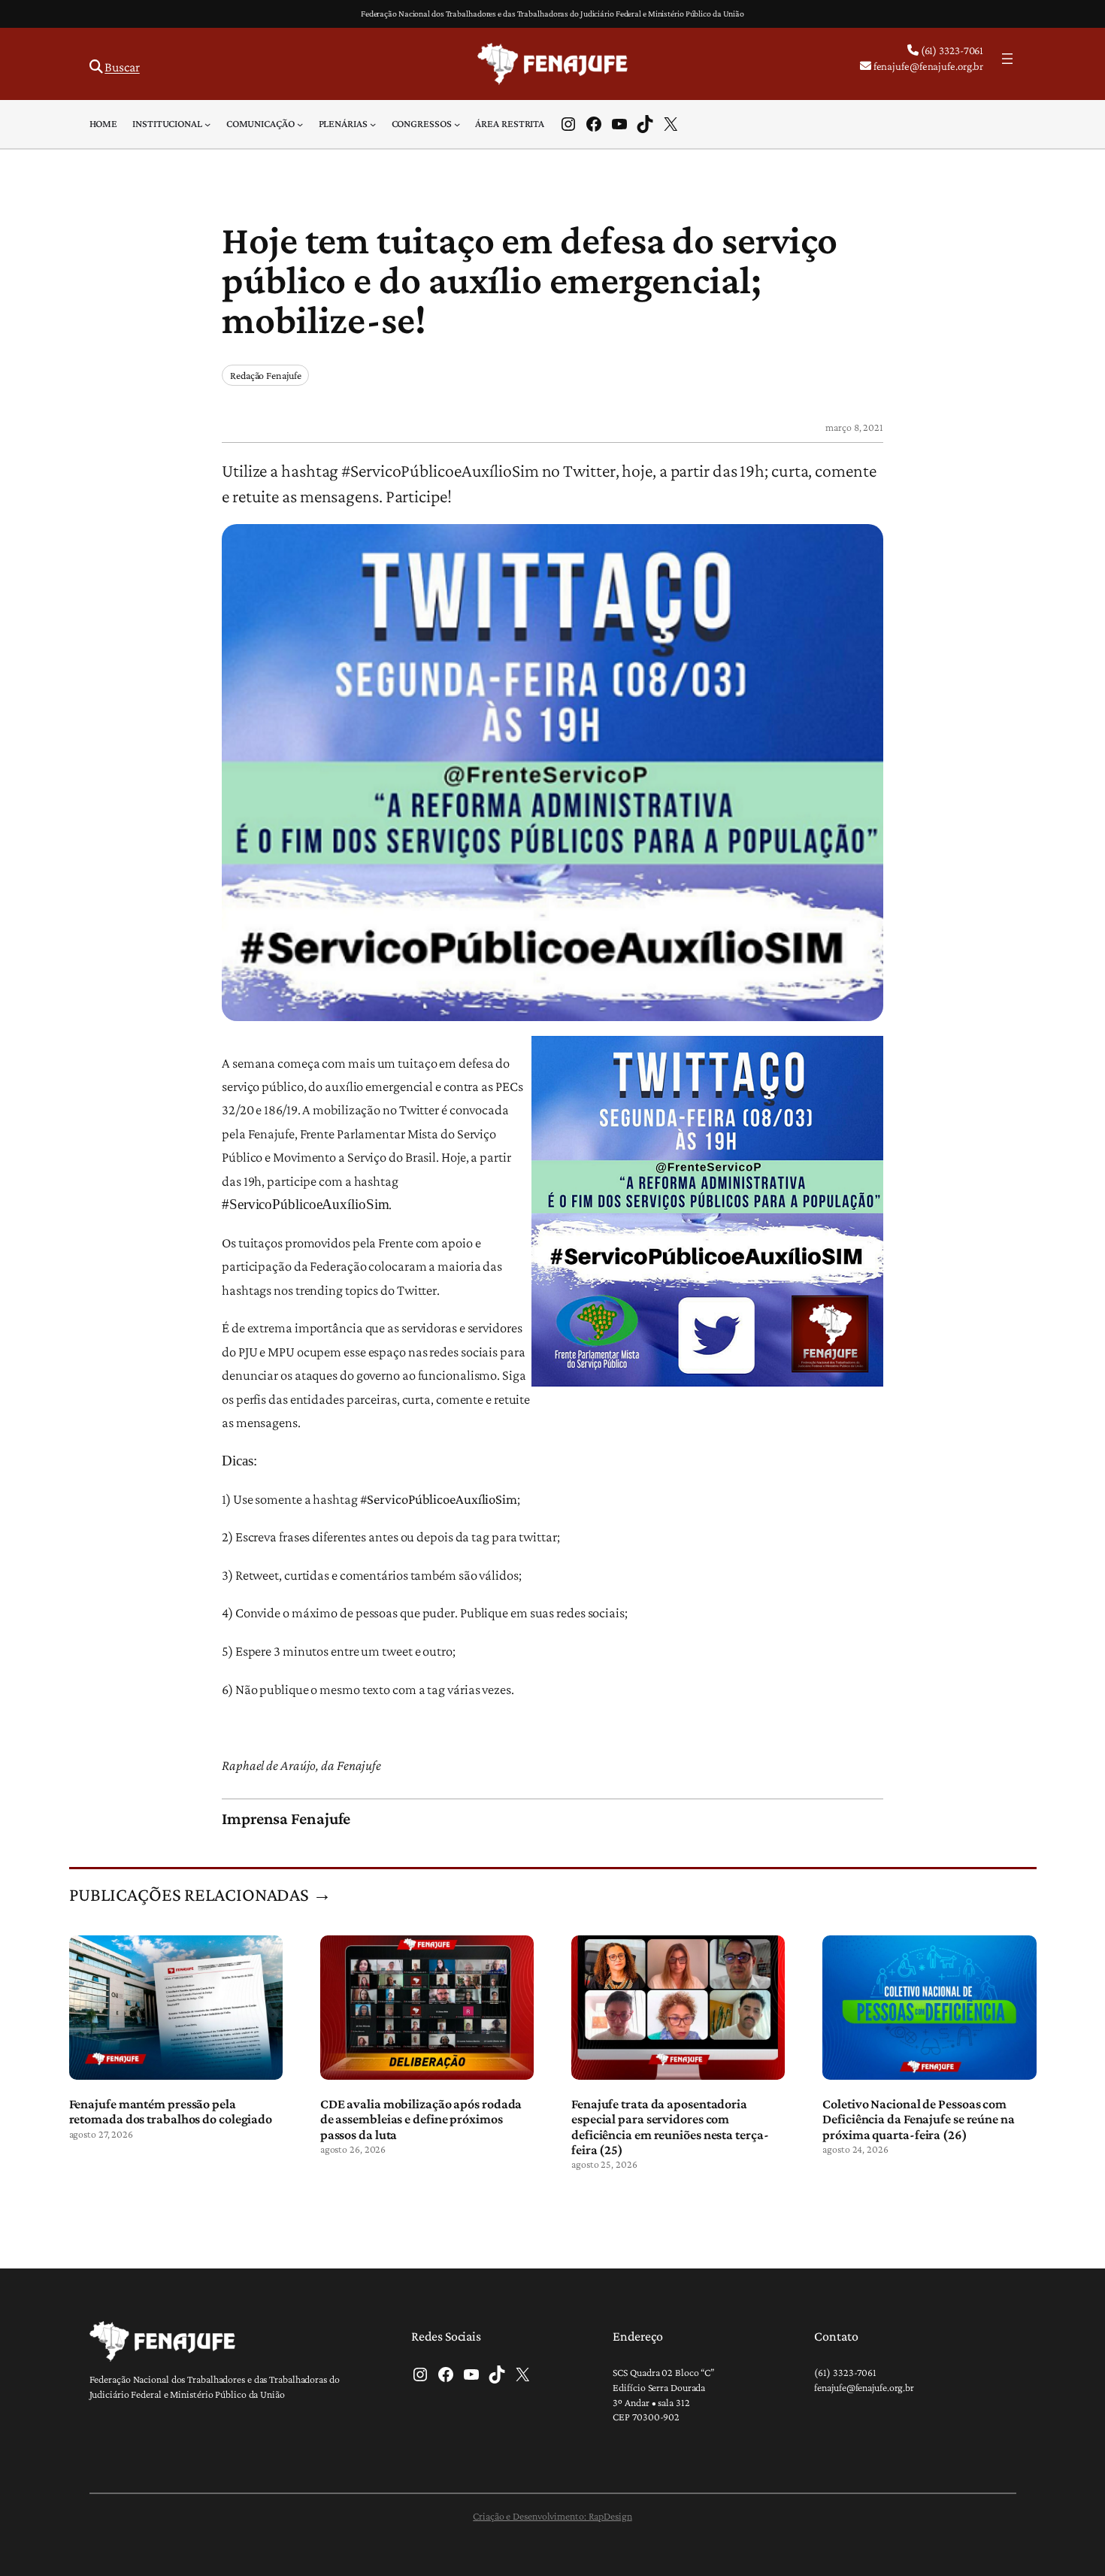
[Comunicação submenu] (300, 124)
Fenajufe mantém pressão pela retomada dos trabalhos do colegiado (171, 2111)
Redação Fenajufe (265, 375)
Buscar (122, 67)
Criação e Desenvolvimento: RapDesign (552, 2516)
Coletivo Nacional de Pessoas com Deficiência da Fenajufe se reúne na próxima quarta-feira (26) (919, 2119)
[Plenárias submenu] (373, 124)
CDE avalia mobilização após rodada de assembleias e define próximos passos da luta (421, 2119)
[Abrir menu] (1007, 59)
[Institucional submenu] (207, 124)
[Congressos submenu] (457, 124)
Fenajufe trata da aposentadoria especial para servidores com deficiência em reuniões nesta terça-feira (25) (670, 2127)
